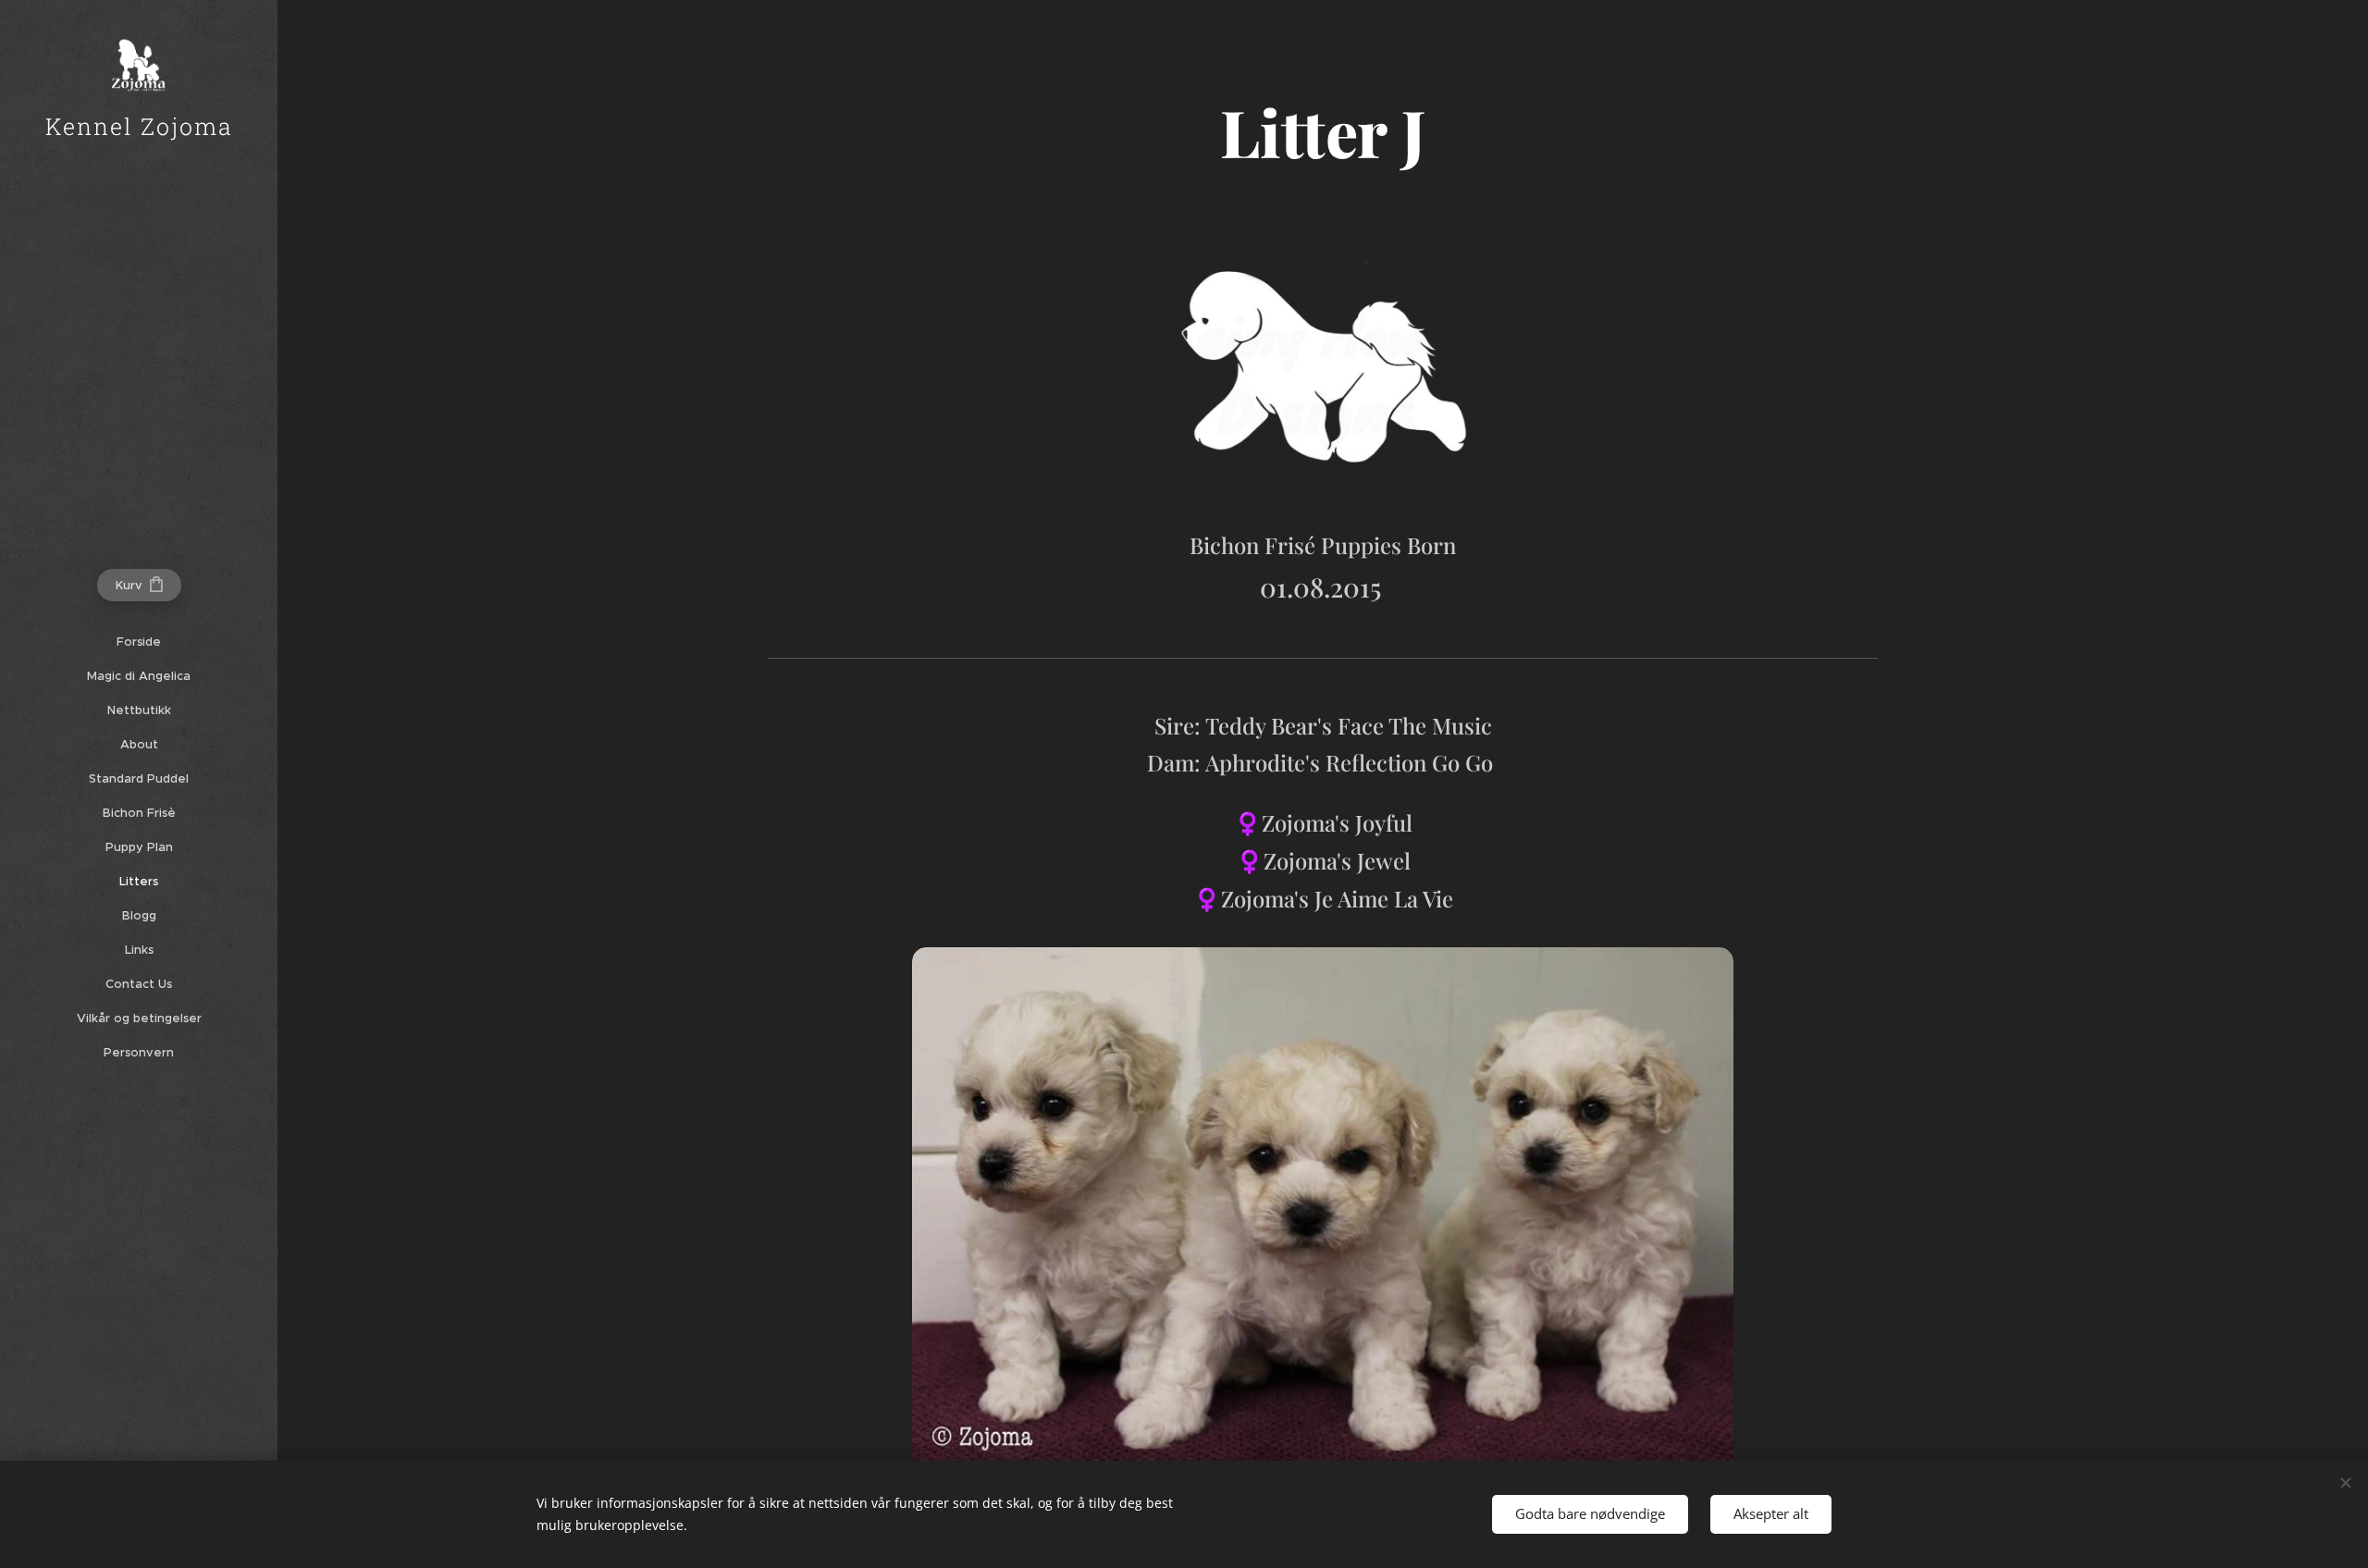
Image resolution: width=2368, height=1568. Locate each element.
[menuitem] (139, 642)
